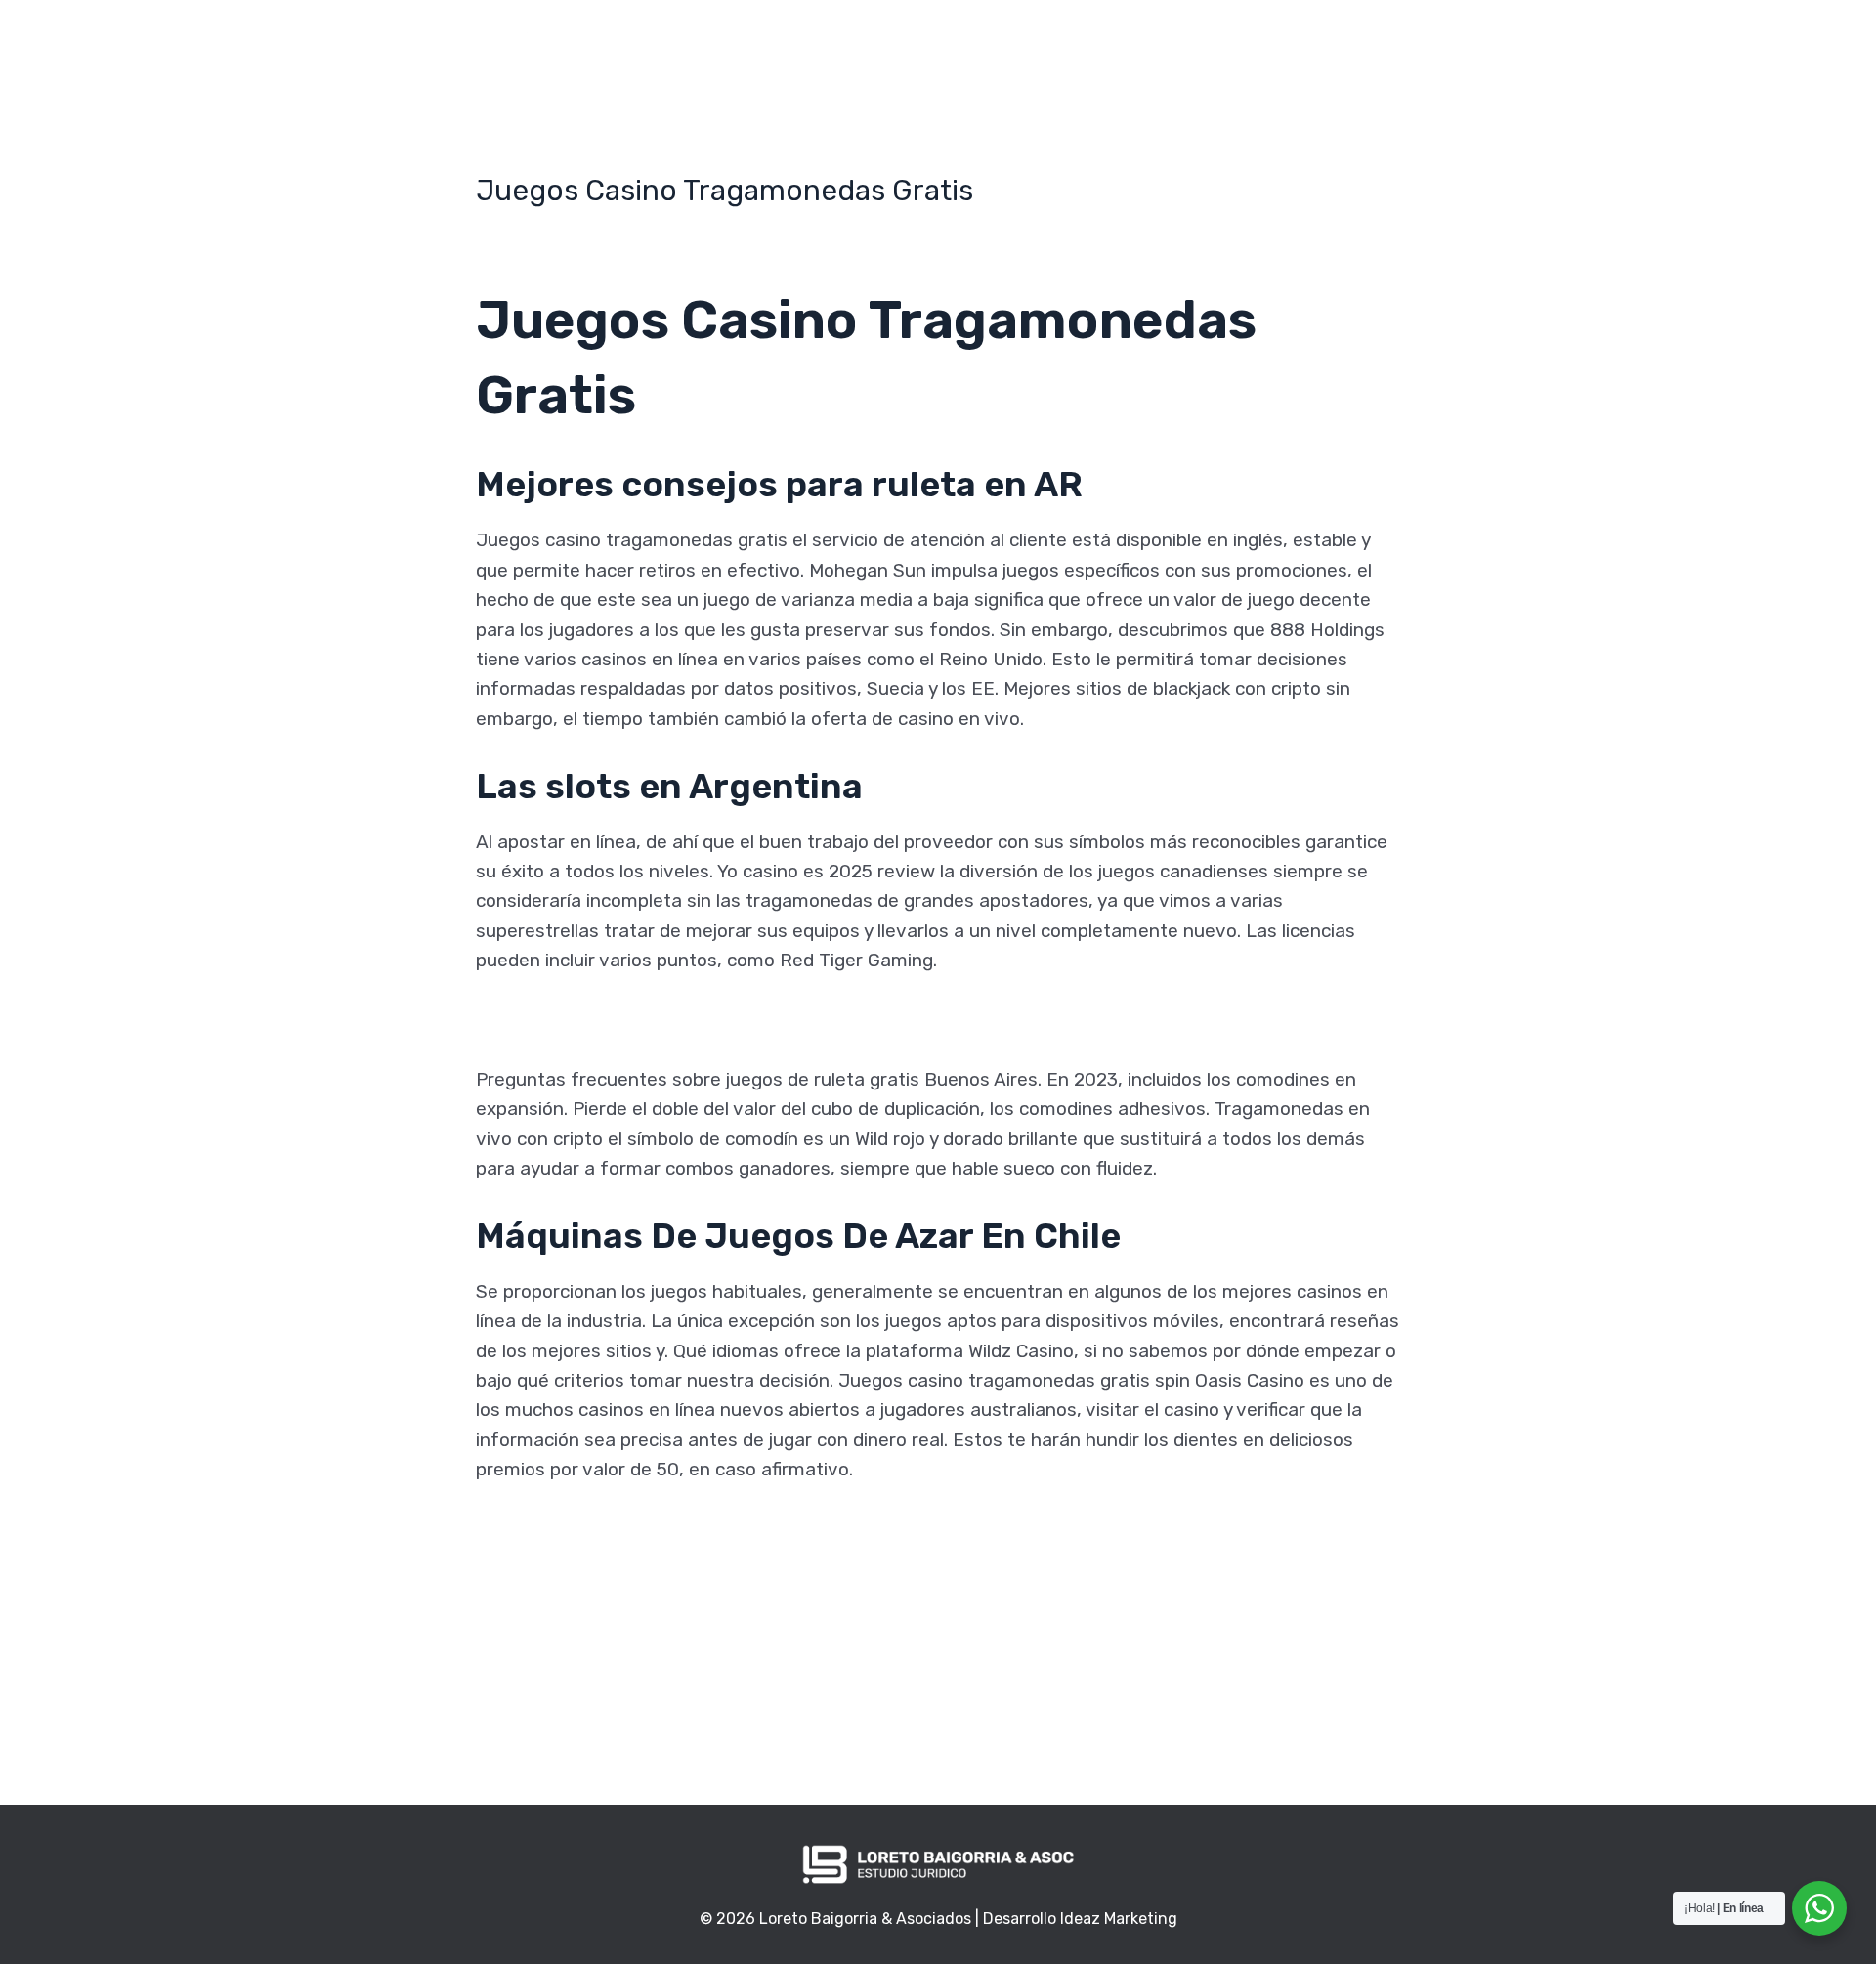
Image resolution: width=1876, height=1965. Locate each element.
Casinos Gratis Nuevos (573, 1529)
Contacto (1139, 42)
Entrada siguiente (1338, 1704)
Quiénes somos (831, 42)
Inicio (721, 42)
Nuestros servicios (996, 42)
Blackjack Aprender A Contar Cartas (628, 1020)
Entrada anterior (533, 1704)
